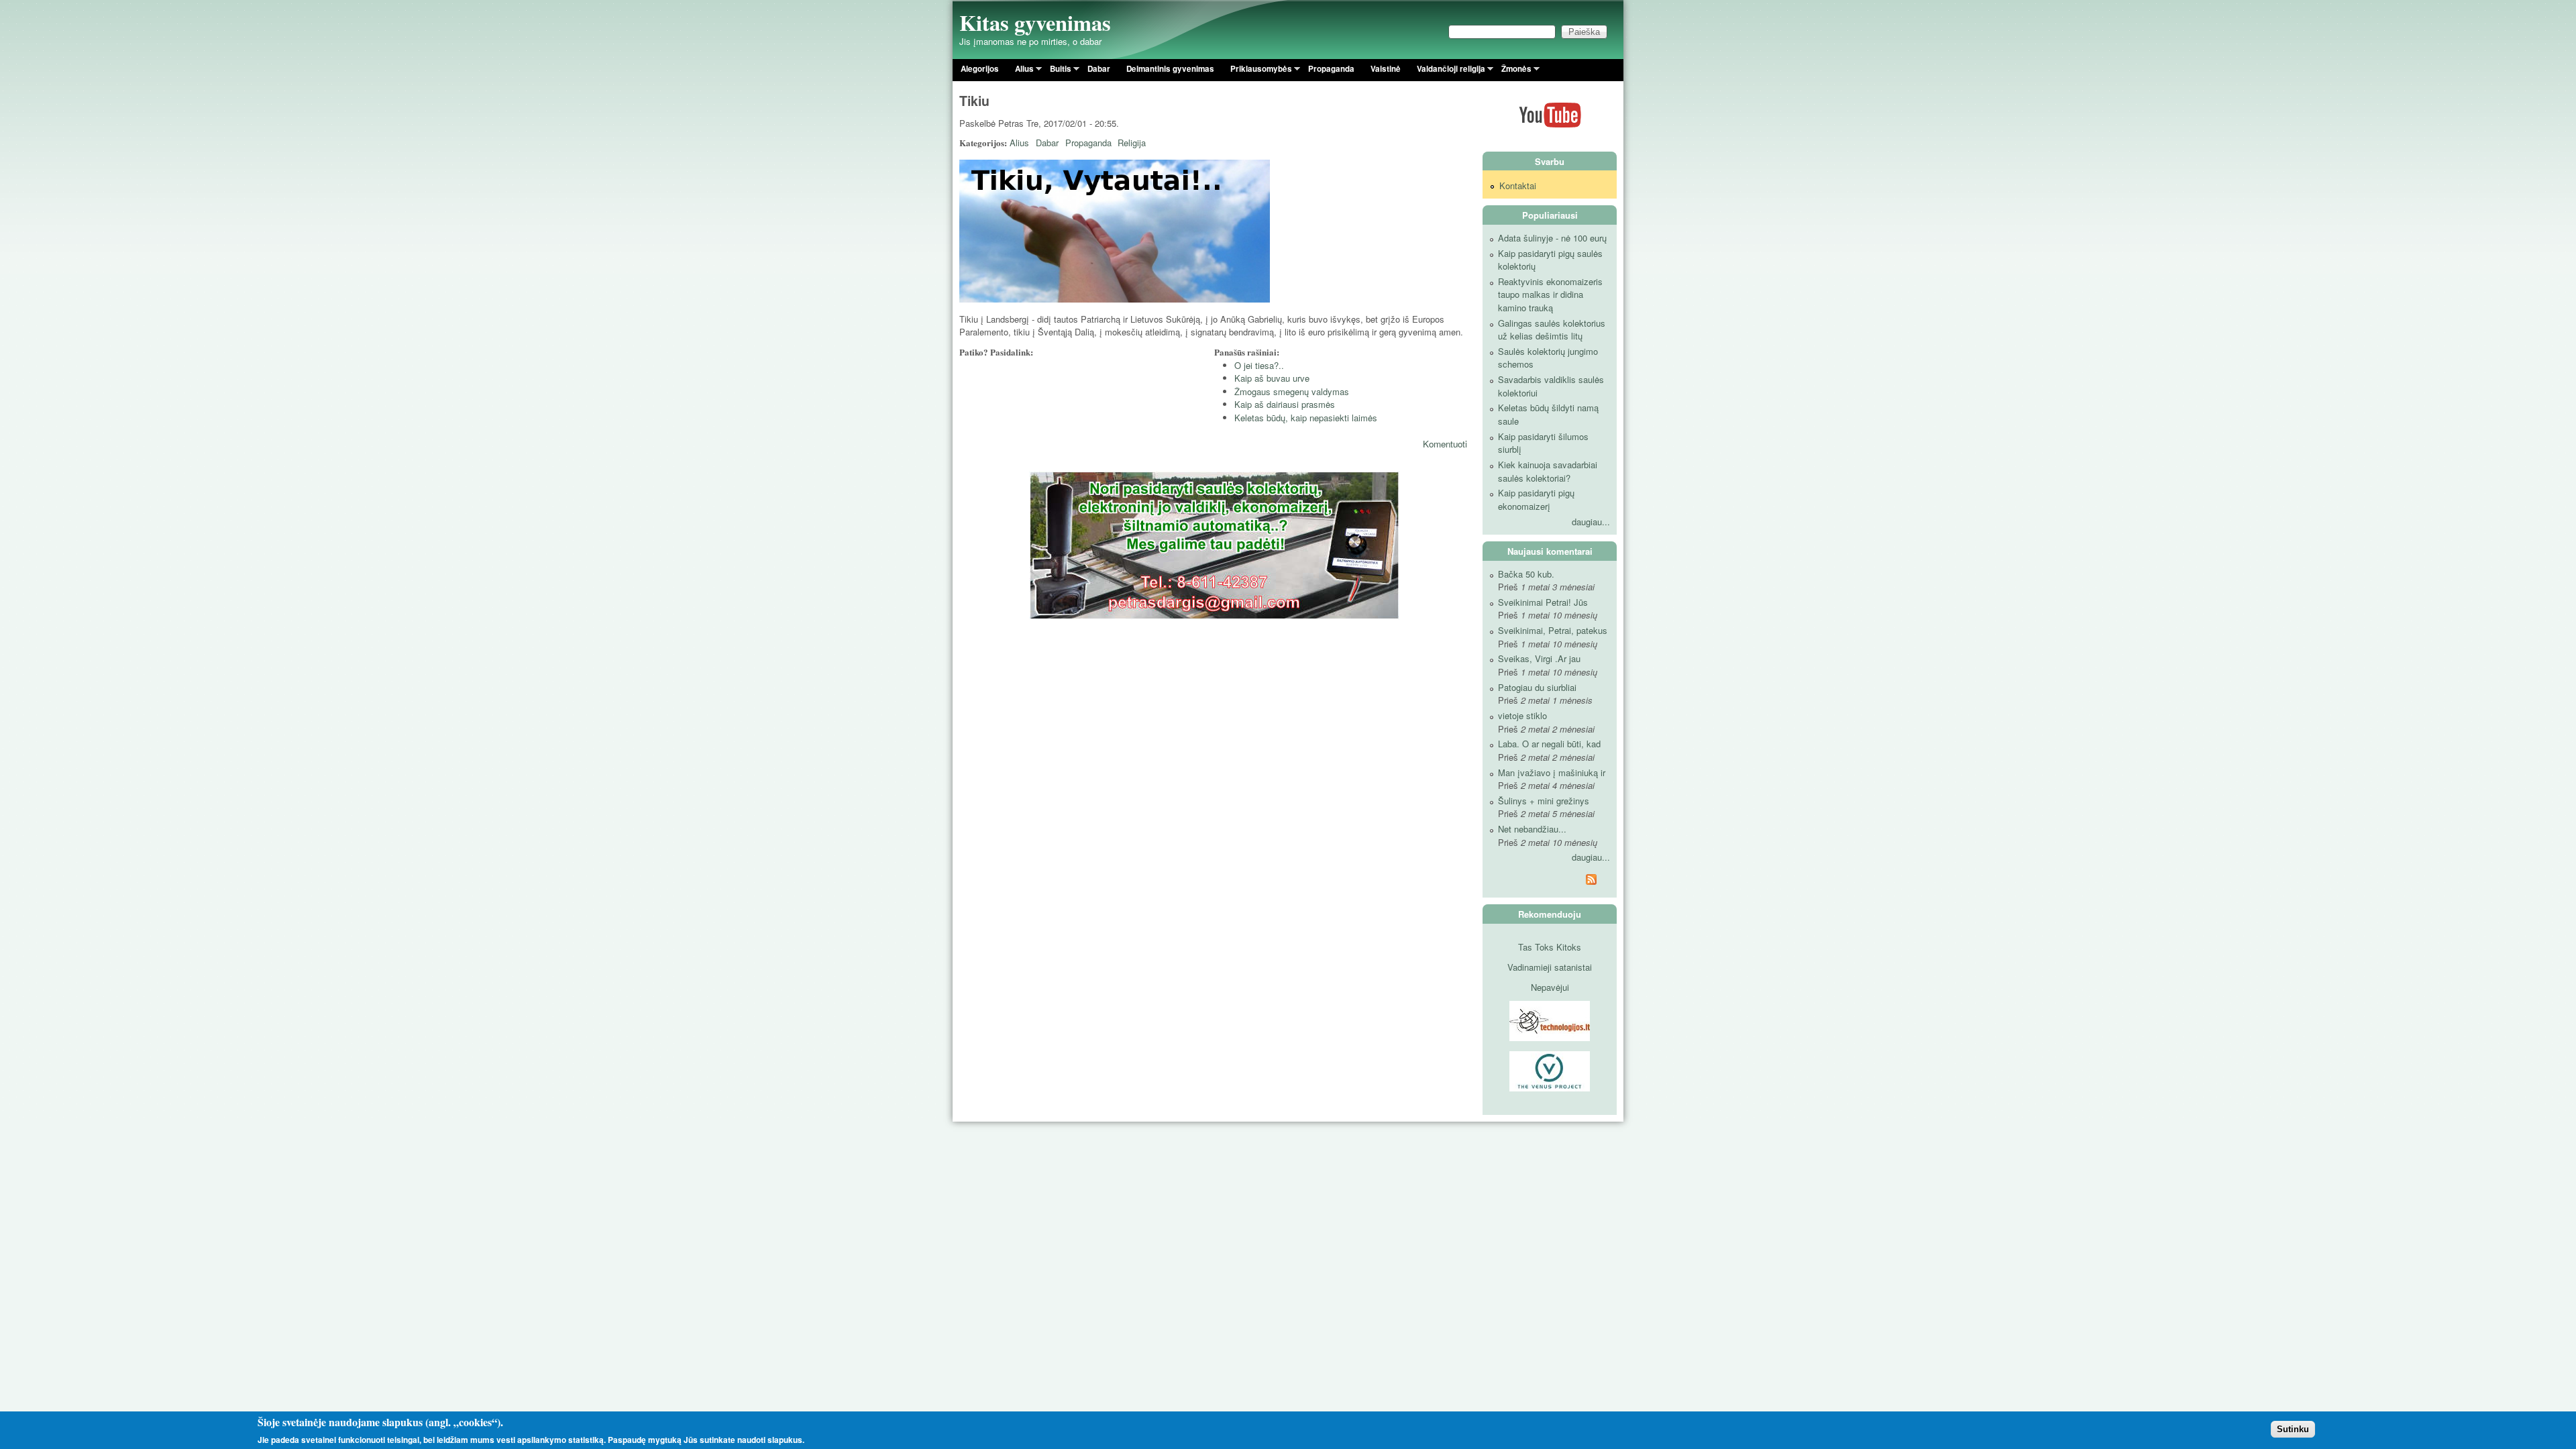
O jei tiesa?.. (1259, 365)
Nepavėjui (1550, 987)
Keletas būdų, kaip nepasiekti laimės (1306, 418)
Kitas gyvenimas (1035, 22)
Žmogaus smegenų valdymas (1292, 391)
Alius (1020, 71)
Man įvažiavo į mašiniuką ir (1552, 772)
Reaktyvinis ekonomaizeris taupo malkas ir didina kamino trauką (1550, 294)
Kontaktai (1518, 185)
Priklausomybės (1257, 71)
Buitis (1057, 71)
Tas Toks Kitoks (1550, 947)
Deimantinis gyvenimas (1170, 69)
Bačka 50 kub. (1526, 574)
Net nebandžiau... (1532, 829)
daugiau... (1591, 522)
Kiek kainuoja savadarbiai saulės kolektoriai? (1548, 471)
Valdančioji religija (1447, 71)
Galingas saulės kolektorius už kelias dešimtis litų (1552, 330)
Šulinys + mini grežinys (1544, 801)
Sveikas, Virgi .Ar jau (1539, 658)
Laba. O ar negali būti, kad (1549, 744)
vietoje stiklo (1522, 715)
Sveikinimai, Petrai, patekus (1553, 630)
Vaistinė (1386, 69)
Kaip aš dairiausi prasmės (1285, 404)
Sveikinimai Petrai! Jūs (1543, 602)
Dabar (1099, 69)
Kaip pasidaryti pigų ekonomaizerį (1536, 499)
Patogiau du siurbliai (1537, 687)
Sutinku (2293, 1429)
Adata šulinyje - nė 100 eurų (1552, 238)
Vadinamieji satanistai (1550, 967)
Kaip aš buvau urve (1272, 378)
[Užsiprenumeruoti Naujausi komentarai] (1550, 881)
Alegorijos (980, 69)
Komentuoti (1445, 444)
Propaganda (1331, 69)
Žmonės (1512, 71)
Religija (1132, 143)
